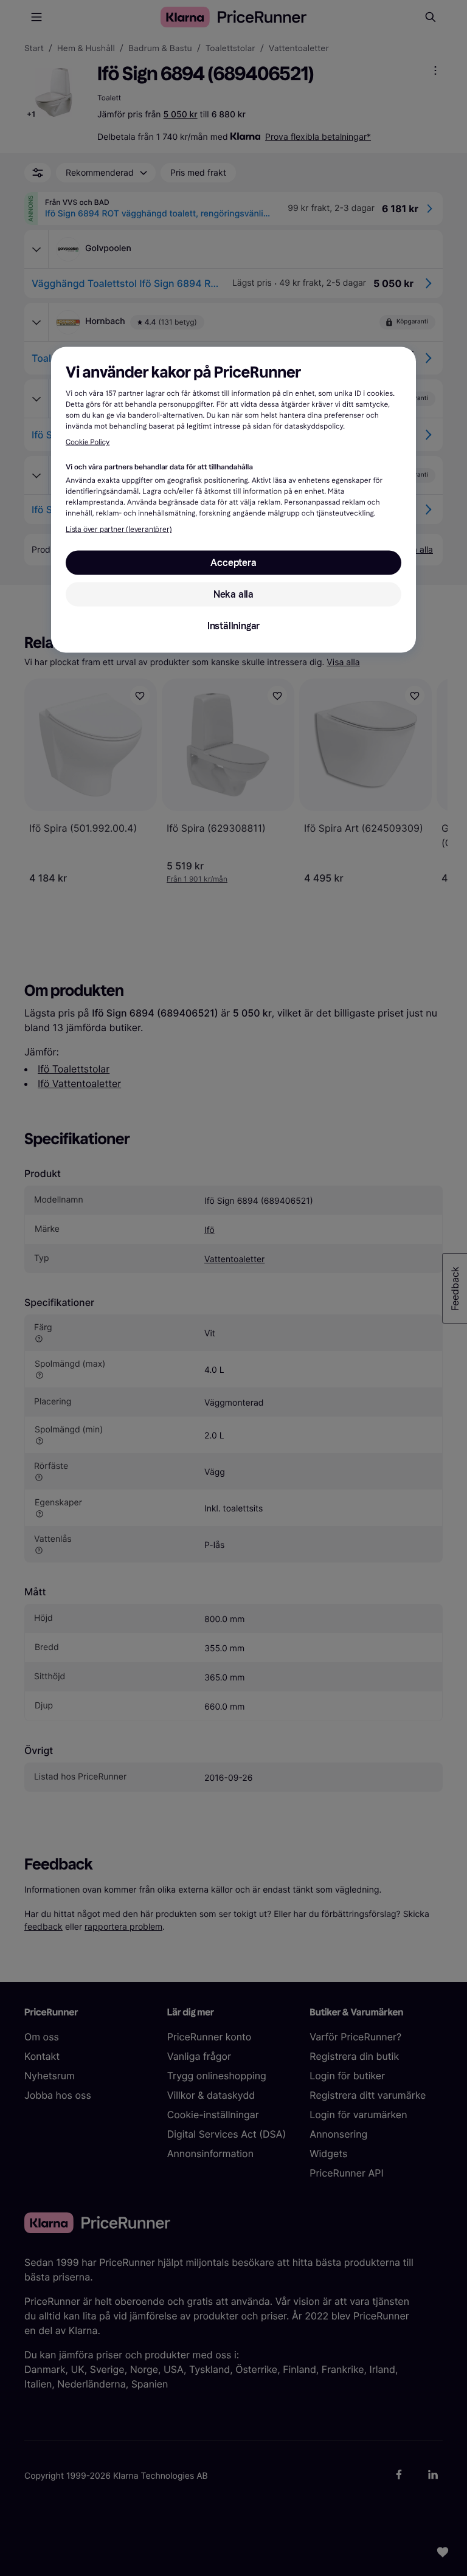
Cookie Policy (88, 443)
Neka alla (233, 594)
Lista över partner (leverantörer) (119, 529)
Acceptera (233, 562)
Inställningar (233, 625)
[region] (233, 499)
